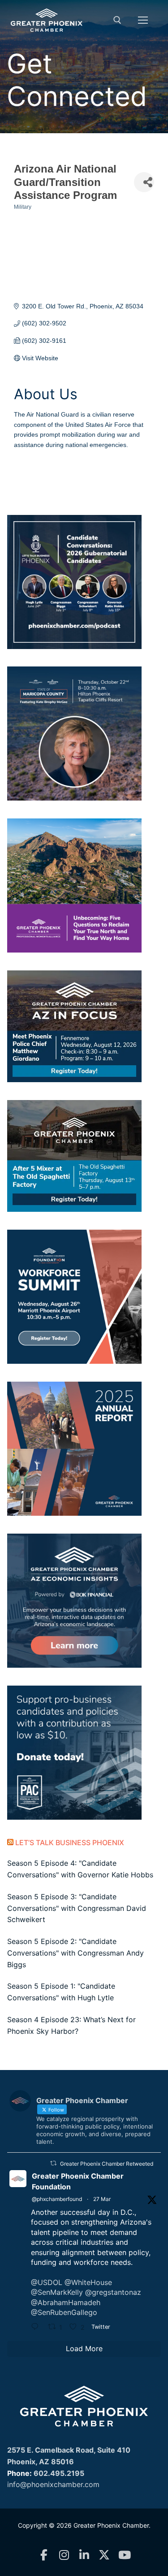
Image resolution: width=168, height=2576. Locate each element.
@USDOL (47, 2282)
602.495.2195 (59, 2473)
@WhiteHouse (88, 2282)
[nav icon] (143, 20)
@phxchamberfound (57, 2199)
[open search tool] (117, 20)
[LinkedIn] (84, 2555)
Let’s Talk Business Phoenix (70, 1842)
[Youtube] (124, 2555)
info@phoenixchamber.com (53, 2484)
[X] (104, 2555)
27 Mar (102, 2199)
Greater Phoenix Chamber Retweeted (107, 2164)
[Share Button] (144, 182)
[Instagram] (64, 2555)
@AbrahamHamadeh (66, 2302)
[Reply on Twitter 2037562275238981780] (37, 2327)
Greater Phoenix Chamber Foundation (78, 2181)
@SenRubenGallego (64, 2312)
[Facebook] (44, 2555)
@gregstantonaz (113, 2292)
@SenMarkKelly (57, 2292)
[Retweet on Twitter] (53, 2163)
